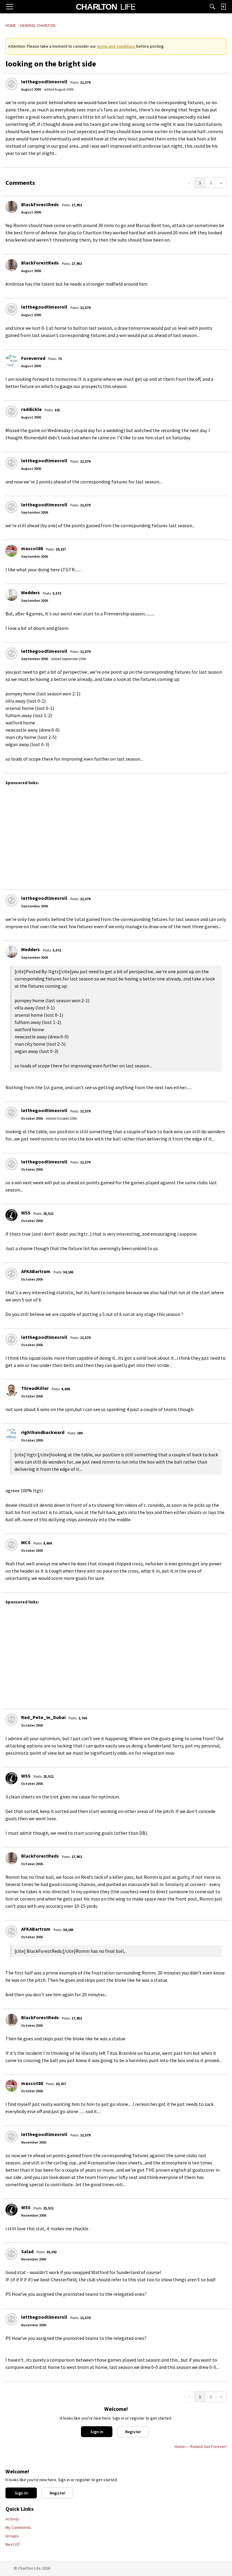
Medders (31, 592)
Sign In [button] (97, 2432)
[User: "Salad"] (11, 2254)
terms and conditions (116, 46)
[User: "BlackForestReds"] (11, 207)
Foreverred (33, 358)
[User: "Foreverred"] (11, 361)
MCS (26, 1542)
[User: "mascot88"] (11, 551)
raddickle (31, 409)
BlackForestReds (40, 204)
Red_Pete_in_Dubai (43, 1717)
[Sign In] (223, 7)
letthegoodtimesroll (44, 82)
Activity (12, 2519)
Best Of (12, 2544)
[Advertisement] (118, 835)
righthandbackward (43, 1432)
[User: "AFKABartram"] (11, 1274)
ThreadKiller (35, 1388)
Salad (27, 2251)
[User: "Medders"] (11, 595)
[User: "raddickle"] (11, 412)
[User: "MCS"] (11, 1545)
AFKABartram (36, 1271)
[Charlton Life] (106, 7)
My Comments (18, 2527)
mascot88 (32, 548)
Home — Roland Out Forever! (201, 2446)
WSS (26, 1213)
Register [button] (133, 2432)
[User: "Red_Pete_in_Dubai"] (11, 1720)
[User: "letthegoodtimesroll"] (11, 84)
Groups (12, 2536)
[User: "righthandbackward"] (11, 1435)
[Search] (212, 7)
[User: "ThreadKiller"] (11, 1391)
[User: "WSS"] (11, 1215)
